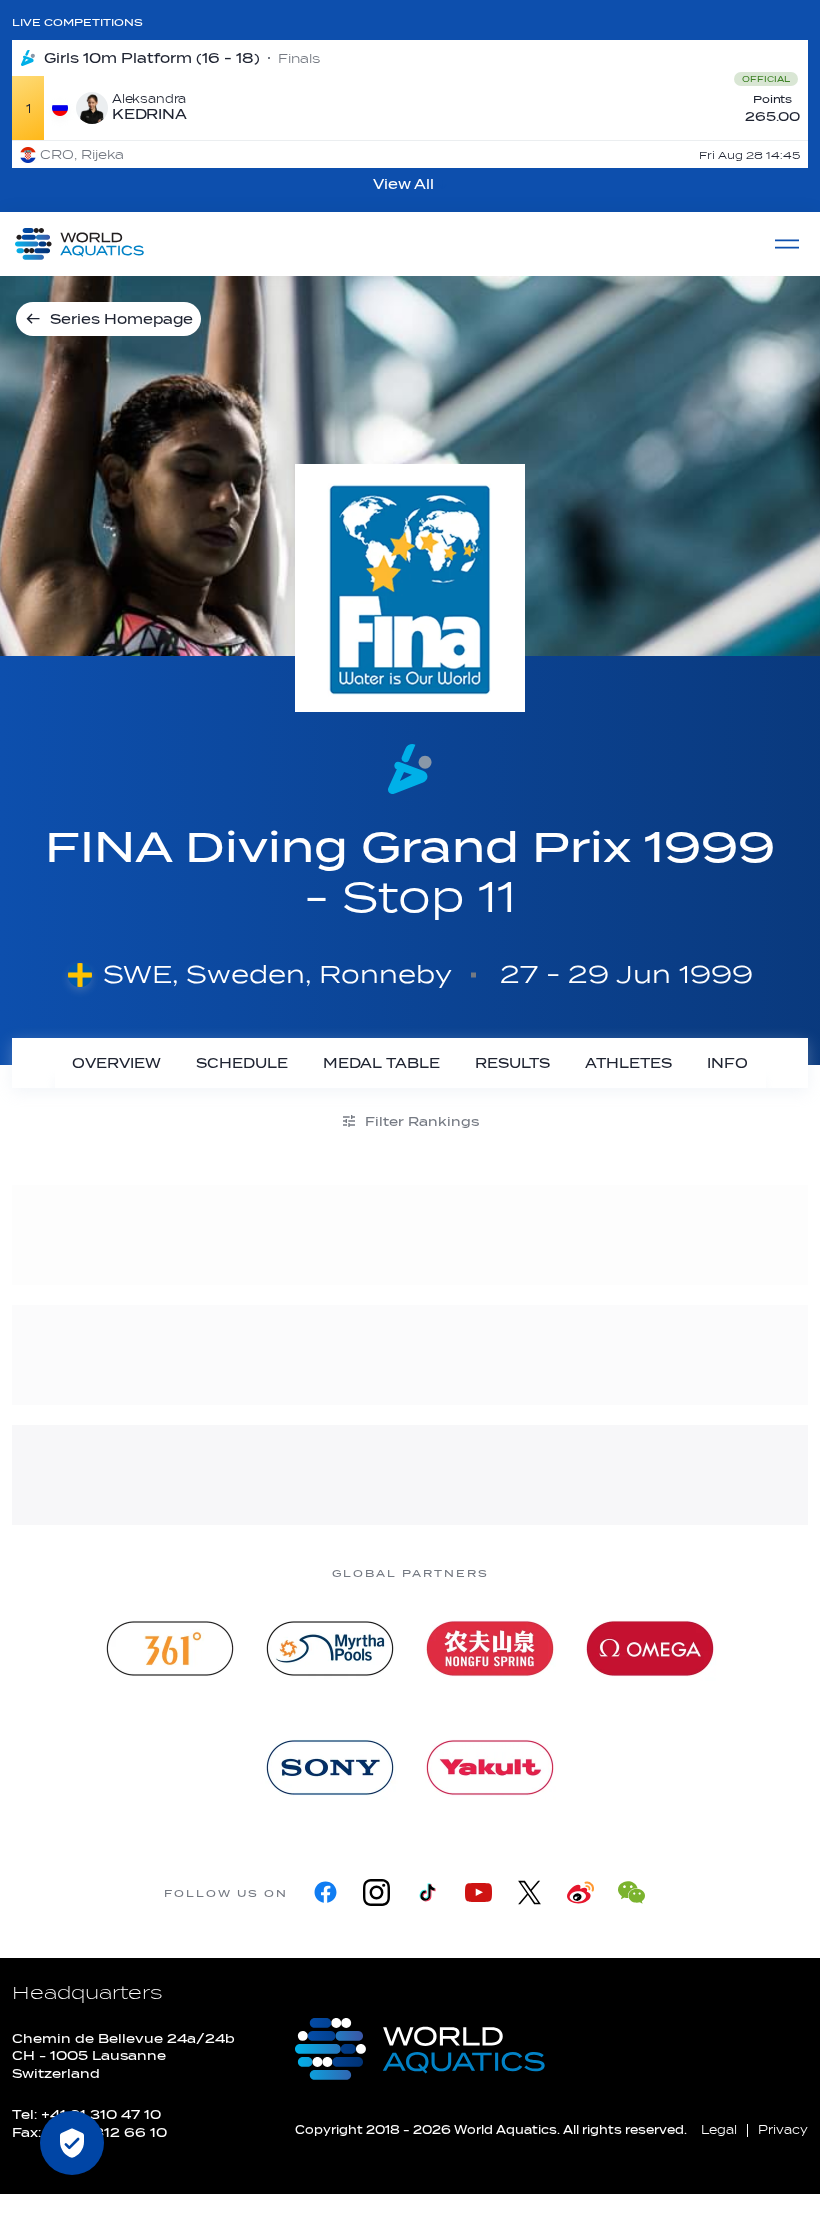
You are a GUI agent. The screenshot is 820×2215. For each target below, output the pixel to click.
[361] (170, 1648)
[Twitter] (529, 1892)
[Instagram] (376, 1892)
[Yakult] (490, 1767)
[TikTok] (427, 1892)
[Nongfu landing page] (490, 1648)
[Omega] (650, 1648)
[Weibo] (580, 1892)
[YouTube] (478, 1892)
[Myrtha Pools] (330, 1648)
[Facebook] (325, 1892)
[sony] (330, 1767)
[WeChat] (631, 1892)
